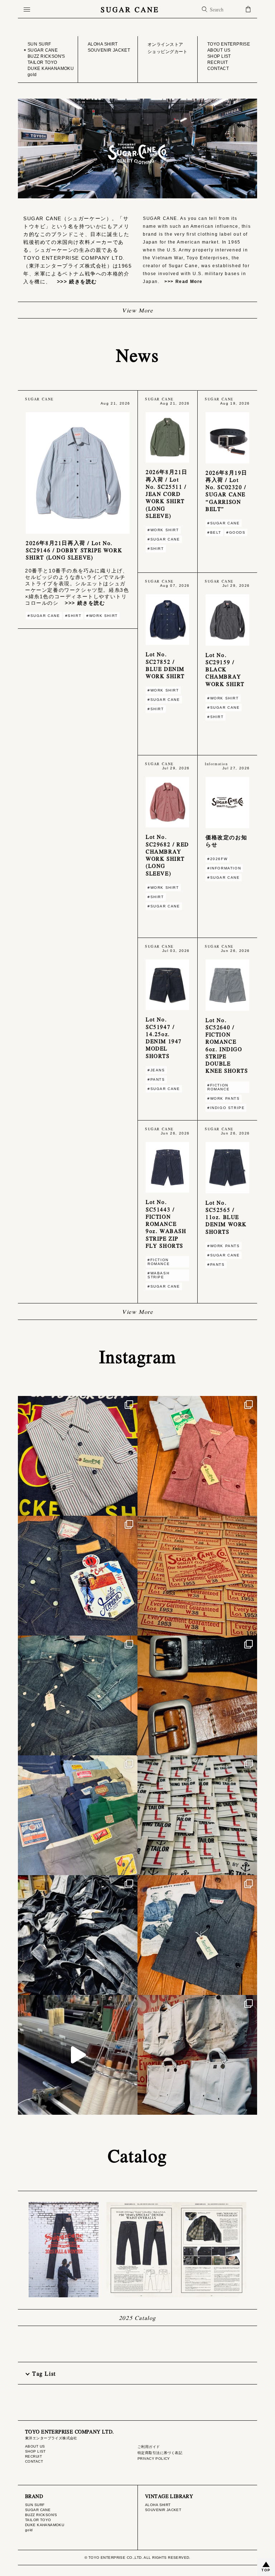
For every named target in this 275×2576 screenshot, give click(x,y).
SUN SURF (35, 2505)
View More (137, 310)
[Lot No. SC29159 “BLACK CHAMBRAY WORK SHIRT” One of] (197, 1935)
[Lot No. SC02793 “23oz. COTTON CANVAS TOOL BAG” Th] (197, 2055)
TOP (266, 2570)
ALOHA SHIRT (158, 2505)
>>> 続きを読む (74, 282)
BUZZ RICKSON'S (41, 2515)
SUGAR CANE (130, 9)
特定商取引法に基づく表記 (160, 2453)
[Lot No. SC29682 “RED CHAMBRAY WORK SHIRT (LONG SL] (197, 1456)
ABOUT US (35, 2446)
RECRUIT (33, 2456)
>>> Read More (181, 282)
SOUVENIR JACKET (163, 2510)
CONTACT (34, 2461)
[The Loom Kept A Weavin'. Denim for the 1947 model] (78, 2055)
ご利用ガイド (149, 2447)
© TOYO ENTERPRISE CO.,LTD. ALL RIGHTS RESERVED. (137, 2558)
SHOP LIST (35, 2451)
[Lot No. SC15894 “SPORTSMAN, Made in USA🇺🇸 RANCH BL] (78, 1576)
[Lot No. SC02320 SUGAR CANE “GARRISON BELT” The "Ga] (197, 1695)
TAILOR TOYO (38, 2520)
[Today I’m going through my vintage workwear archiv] (78, 1815)
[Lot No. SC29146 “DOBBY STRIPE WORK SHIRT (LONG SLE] (78, 1456)
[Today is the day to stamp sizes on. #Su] (197, 1576)
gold (29, 2530)
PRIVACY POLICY (154, 2459)
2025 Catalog (137, 2318)
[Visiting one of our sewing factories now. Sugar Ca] (78, 1935)
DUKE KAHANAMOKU (45, 2525)
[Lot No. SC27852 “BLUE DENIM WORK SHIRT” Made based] (78, 1695)
